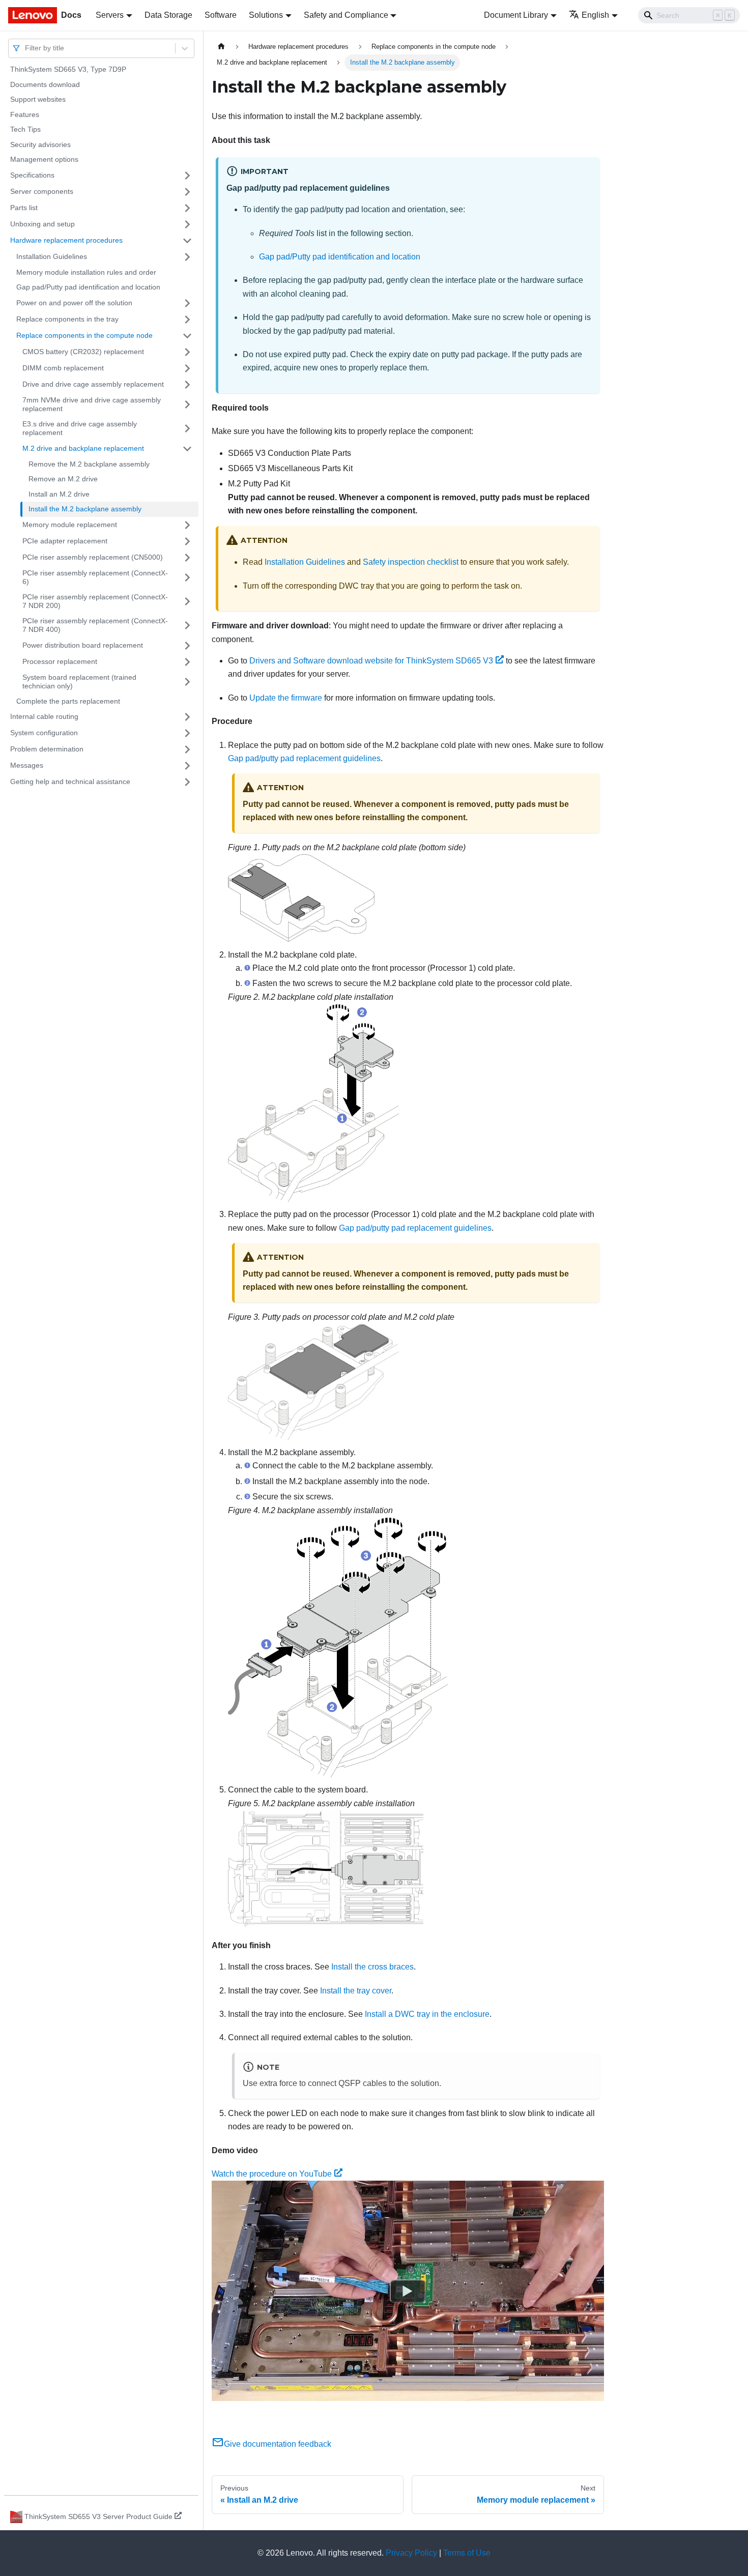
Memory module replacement (70, 525)
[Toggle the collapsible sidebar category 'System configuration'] (187, 733)
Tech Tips (25, 129)
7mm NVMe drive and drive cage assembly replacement (92, 404)
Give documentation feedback (278, 2444)
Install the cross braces (372, 1967)
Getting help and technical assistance (70, 782)
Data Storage (168, 15)
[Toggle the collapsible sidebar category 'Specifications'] (187, 176)
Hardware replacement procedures (66, 240)
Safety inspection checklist (411, 562)
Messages (27, 765)
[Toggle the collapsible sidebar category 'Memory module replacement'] (187, 525)
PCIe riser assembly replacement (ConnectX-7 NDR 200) (95, 601)
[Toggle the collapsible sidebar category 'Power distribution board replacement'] (187, 646)
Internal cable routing (44, 716)
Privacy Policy (411, 2553)
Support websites (38, 99)
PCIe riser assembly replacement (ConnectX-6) (95, 577)
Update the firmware (286, 698)
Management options (44, 159)
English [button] (595, 15)
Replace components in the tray (67, 319)
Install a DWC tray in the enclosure (427, 2014)
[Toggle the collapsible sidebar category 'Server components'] (187, 192)
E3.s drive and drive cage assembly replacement (80, 428)
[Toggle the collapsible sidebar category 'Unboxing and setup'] (187, 224)
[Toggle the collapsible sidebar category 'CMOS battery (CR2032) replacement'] (187, 352)
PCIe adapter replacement (65, 541)
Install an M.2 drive (59, 494)
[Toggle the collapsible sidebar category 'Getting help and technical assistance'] (187, 782)
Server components (42, 191)
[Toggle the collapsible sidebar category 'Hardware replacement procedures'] (187, 241)
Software (221, 15)
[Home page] (221, 47)
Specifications (32, 175)
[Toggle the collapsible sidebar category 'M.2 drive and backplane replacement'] (187, 449)
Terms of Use (467, 2553)
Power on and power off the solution (74, 303)
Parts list (24, 208)
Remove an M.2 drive (63, 479)
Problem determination (47, 749)
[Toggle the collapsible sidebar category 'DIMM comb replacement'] (187, 368)
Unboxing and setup (42, 224)
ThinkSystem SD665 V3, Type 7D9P (68, 69)
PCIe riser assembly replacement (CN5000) (93, 557)
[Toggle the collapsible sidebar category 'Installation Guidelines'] (187, 257)
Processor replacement (60, 661)
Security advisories (40, 144)
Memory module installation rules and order (86, 272)
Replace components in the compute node (84, 335)
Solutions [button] (266, 15)
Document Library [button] (516, 15)
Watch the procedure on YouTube (272, 2174)
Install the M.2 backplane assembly (85, 509)
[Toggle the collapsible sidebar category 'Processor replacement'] (187, 662)
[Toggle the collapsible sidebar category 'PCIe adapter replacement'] (187, 541)
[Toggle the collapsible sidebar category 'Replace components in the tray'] (187, 320)
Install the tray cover (356, 1991)
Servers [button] (110, 15)
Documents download (45, 84)
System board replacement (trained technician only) (79, 682)
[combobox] (26, 48)
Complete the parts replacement (68, 701)
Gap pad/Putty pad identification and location (88, 287)
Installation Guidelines (52, 256)
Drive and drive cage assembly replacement (93, 384)
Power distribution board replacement (83, 645)
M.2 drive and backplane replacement (83, 448)
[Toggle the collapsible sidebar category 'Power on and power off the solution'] (187, 303)
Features (25, 114)
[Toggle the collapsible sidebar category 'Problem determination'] (187, 749)
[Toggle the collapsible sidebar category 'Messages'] (187, 766)
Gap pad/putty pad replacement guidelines (304, 758)
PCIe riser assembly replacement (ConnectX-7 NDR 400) (95, 625)
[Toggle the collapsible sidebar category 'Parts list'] (187, 208)
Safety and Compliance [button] (346, 15)
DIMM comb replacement (63, 368)
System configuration (44, 733)
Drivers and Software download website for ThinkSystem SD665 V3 (371, 661)
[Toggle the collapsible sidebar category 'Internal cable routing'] (187, 717)
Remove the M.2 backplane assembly (89, 464)
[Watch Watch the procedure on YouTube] (408, 2291)
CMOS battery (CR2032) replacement (83, 352)
